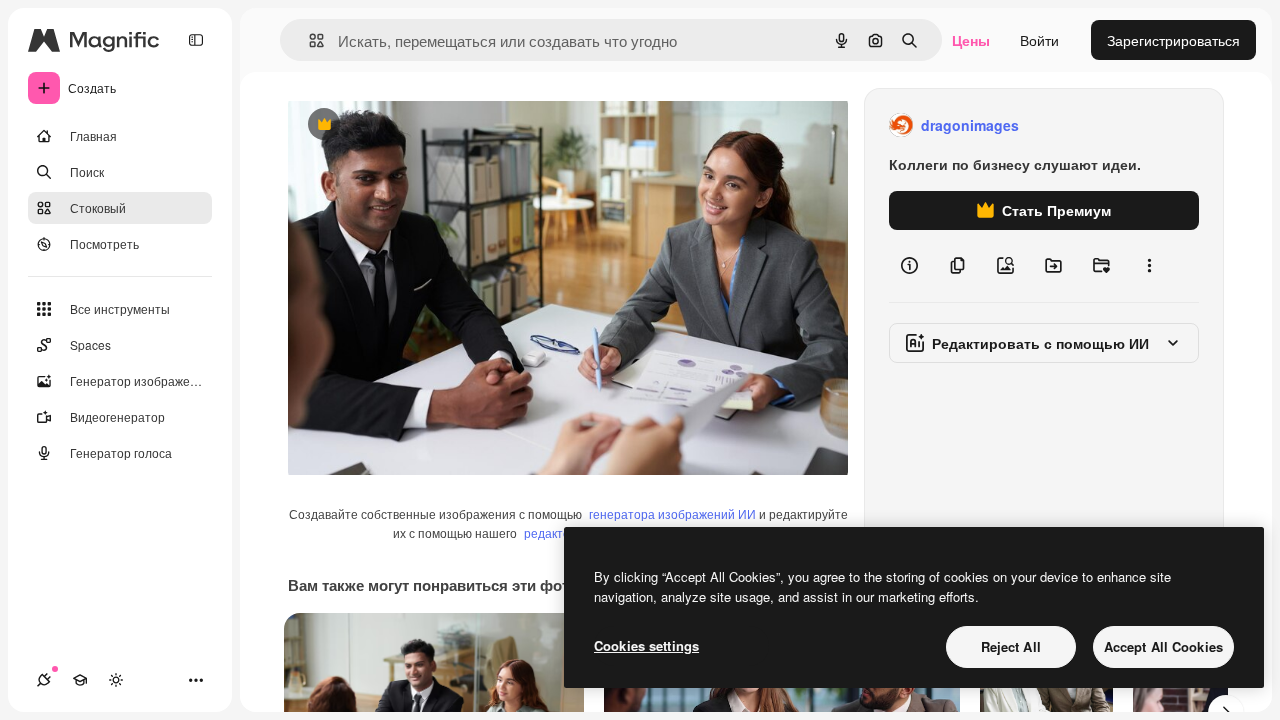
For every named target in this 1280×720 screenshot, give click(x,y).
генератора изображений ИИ (672, 513)
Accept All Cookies (1163, 646)
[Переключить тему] (116, 680)
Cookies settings (646, 645)
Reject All (1011, 646)
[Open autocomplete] (308, 40)
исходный (422, 125)
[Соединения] (44, 680)
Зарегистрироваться (1173, 40)
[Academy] (80, 680)
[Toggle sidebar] (196, 40)
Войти (1039, 40)
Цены (971, 40)
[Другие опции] (1149, 266)
